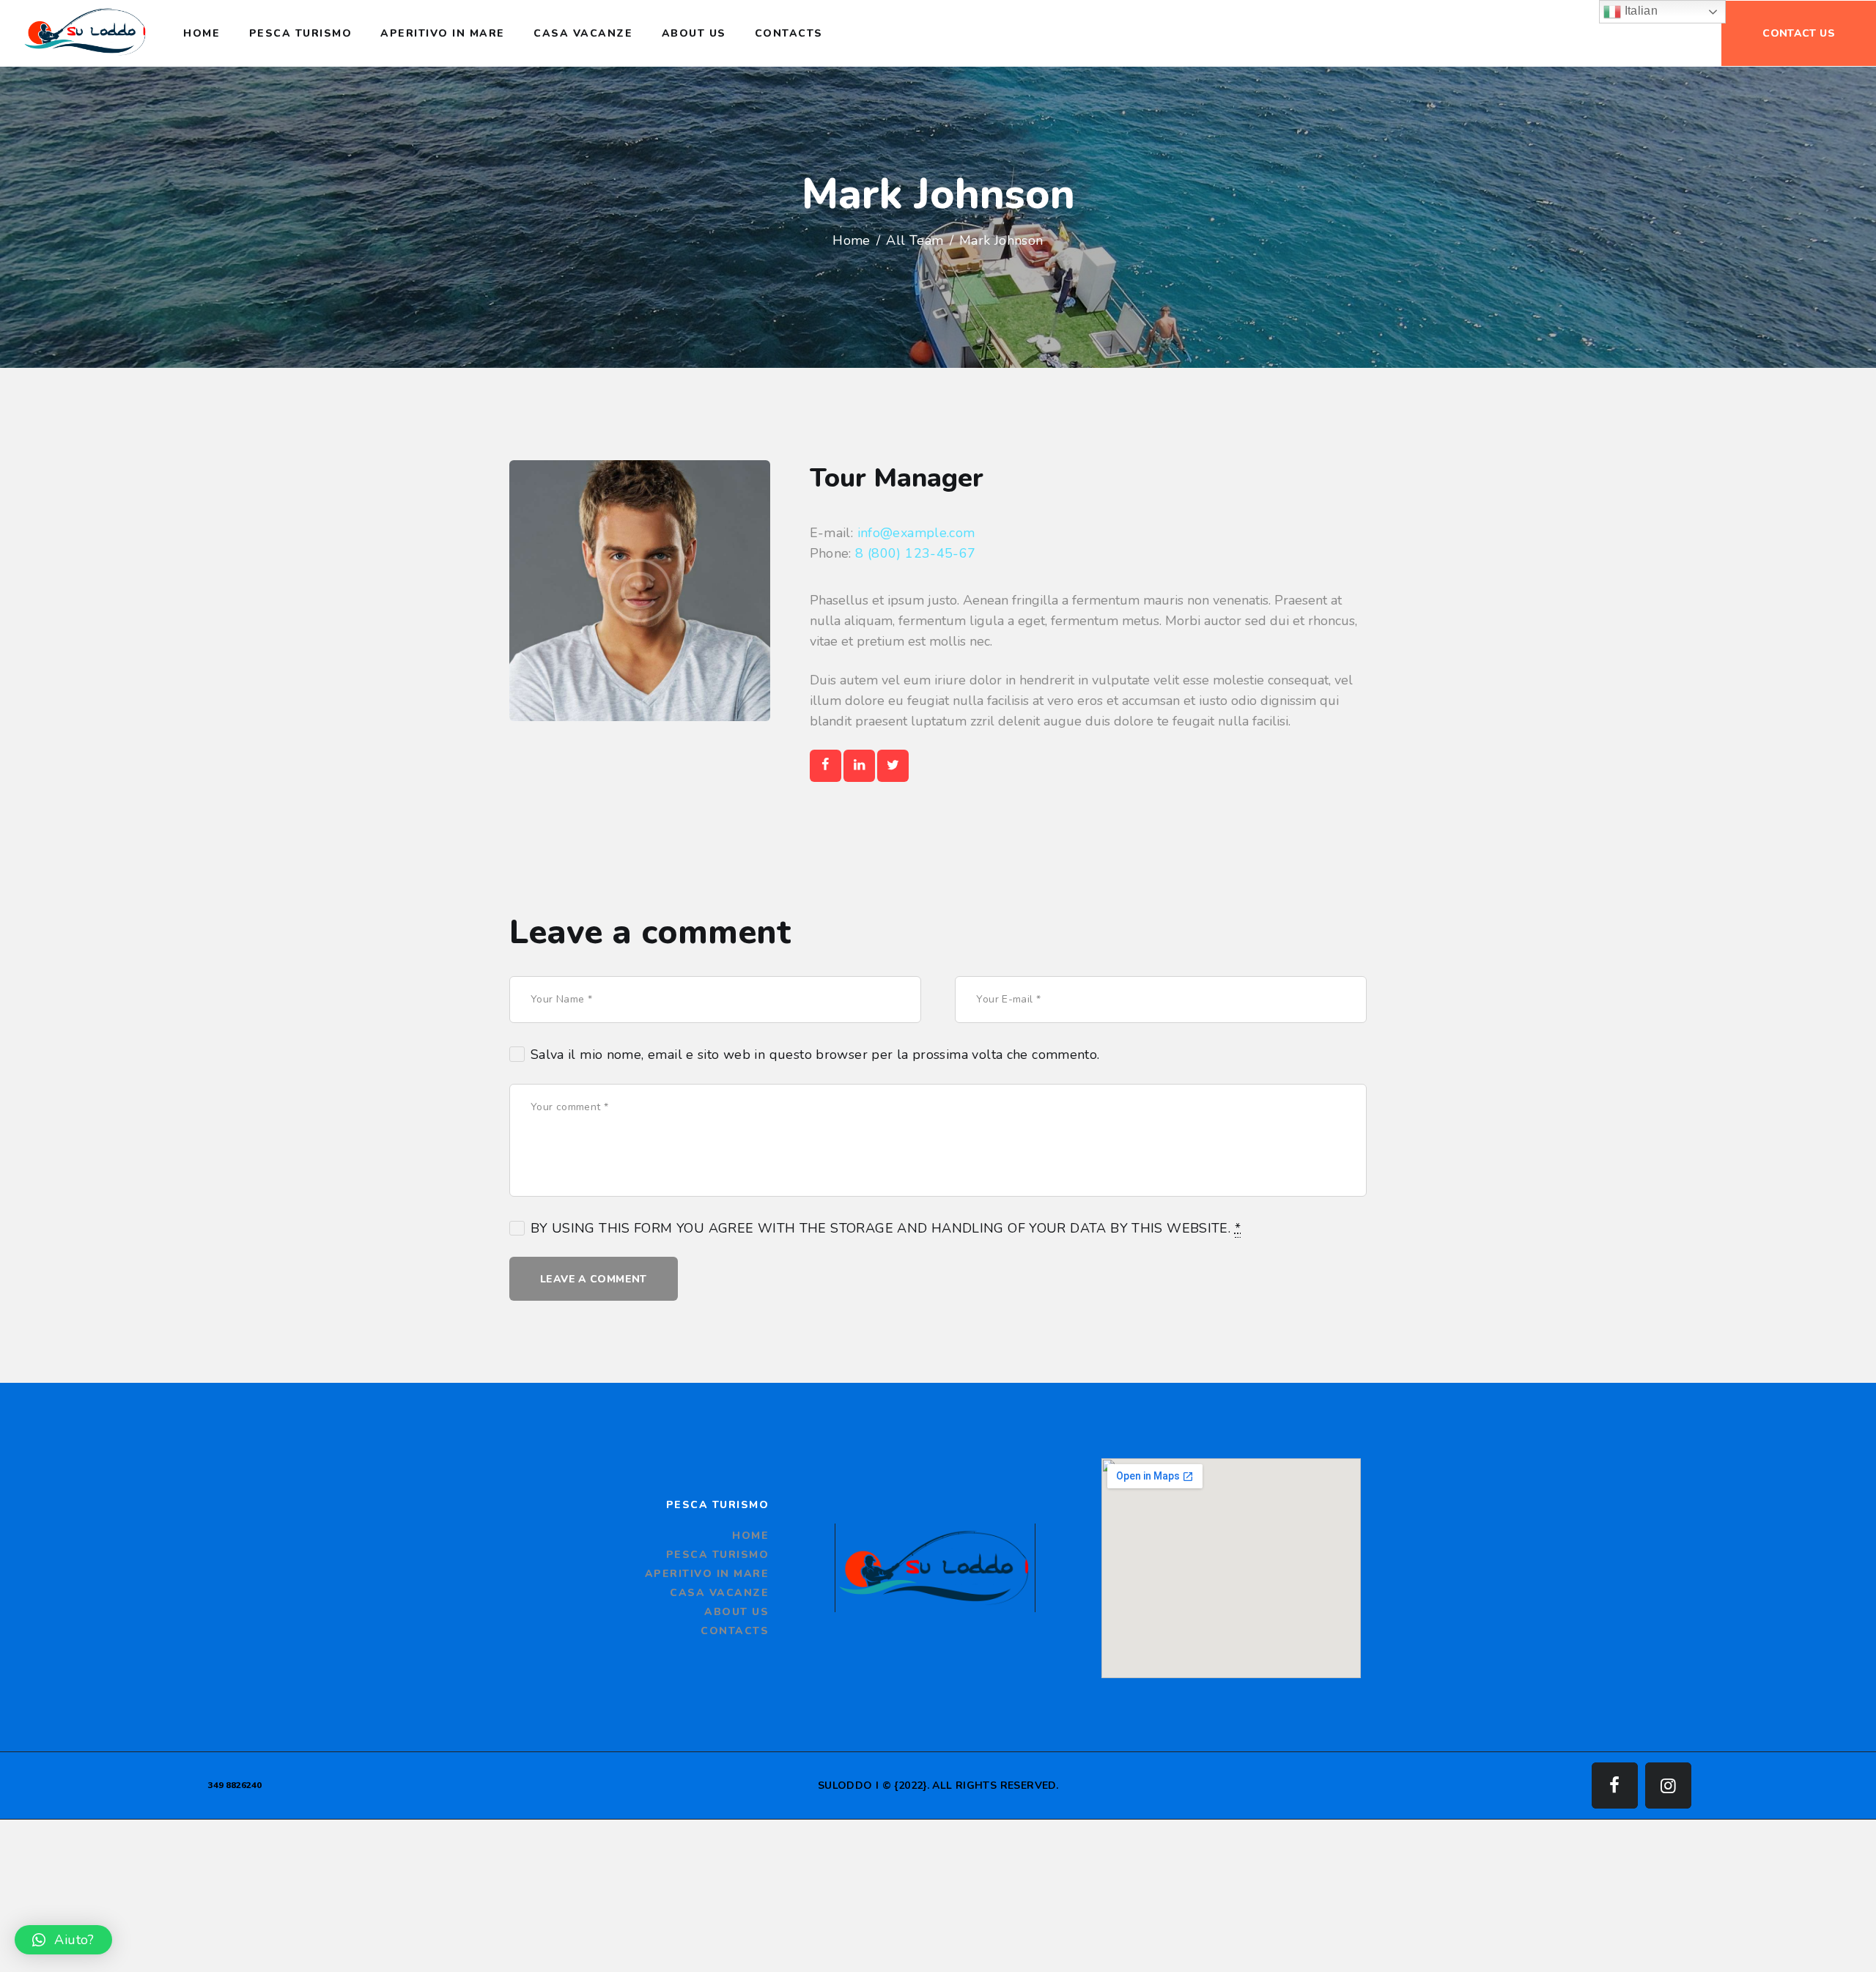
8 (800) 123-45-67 (915, 553)
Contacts (735, 1631)
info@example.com (916, 533)
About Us (736, 1612)
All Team (915, 240)
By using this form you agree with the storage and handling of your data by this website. (886, 1228)
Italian (1639, 11)
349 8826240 (235, 1785)
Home (852, 240)
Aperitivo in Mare (707, 1574)
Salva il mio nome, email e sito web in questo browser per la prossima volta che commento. (815, 1055)
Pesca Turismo (718, 1555)
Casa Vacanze (719, 1593)
